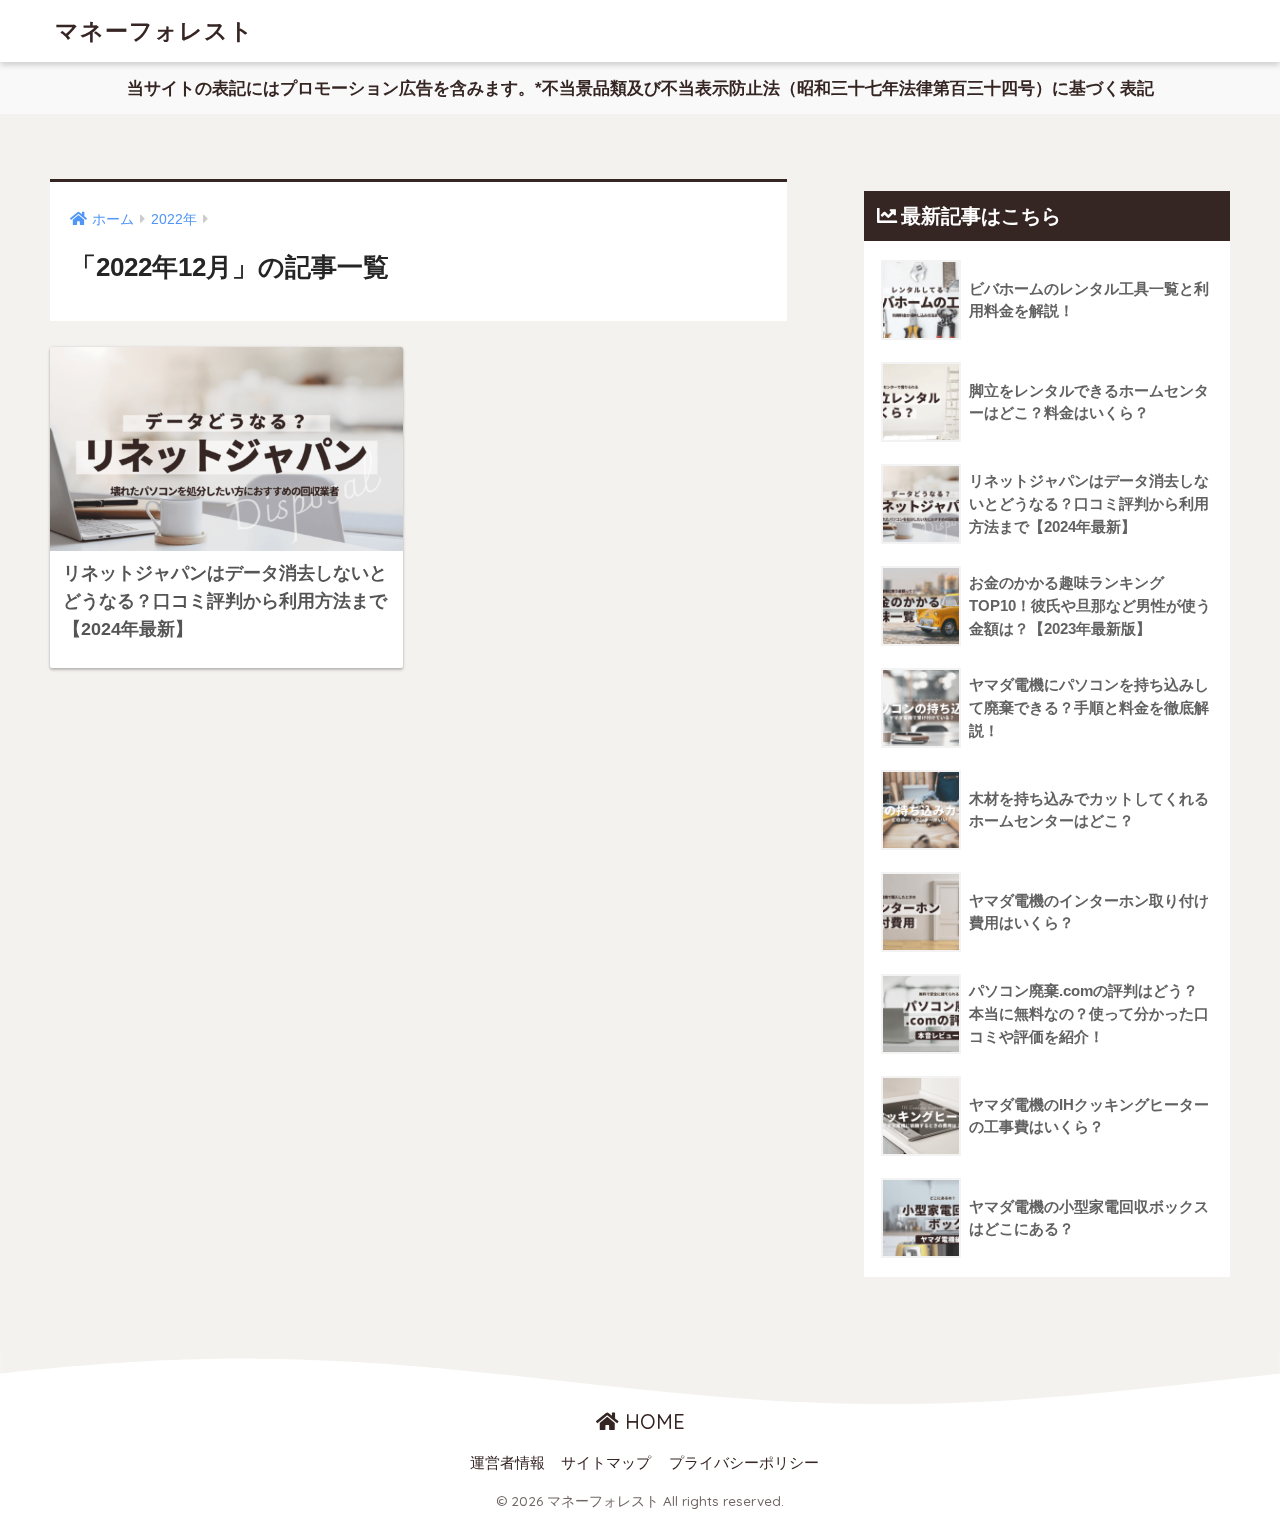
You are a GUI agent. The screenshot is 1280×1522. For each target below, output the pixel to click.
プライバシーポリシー (744, 1463)
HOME (652, 1421)
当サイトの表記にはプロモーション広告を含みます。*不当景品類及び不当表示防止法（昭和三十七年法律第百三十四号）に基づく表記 (640, 88)
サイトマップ (606, 1463)
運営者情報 (507, 1463)
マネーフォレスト (154, 30)
